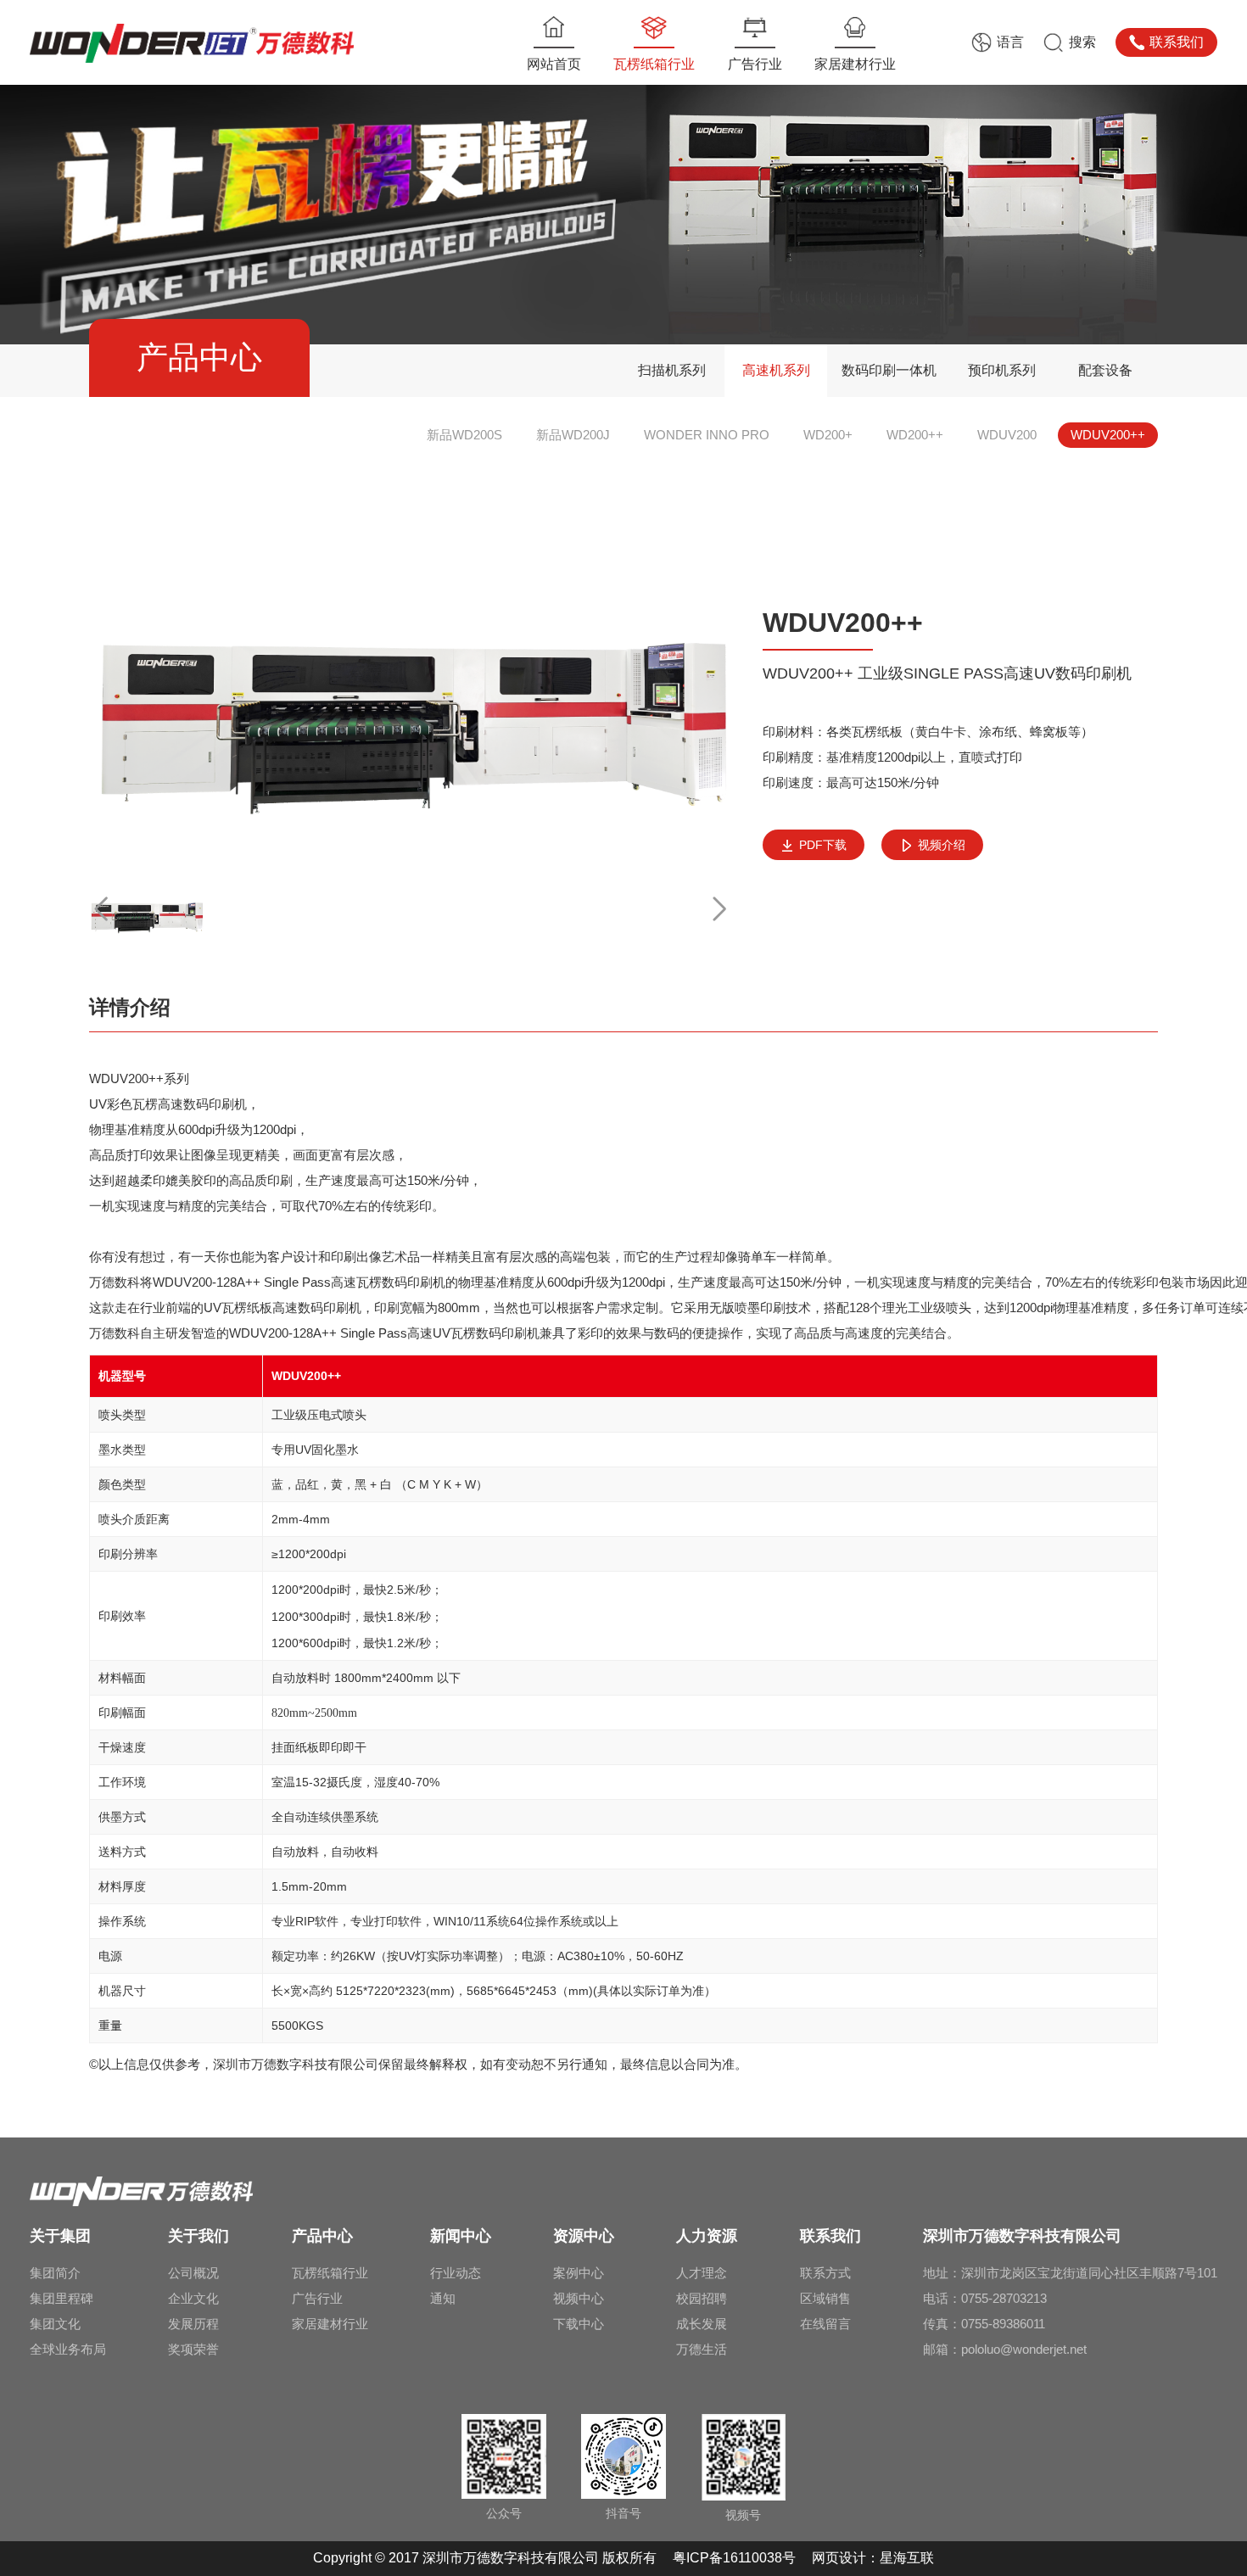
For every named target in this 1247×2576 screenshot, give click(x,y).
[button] (719, 909)
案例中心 (579, 2273)
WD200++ (915, 435)
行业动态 (456, 2273)
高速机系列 (776, 370)
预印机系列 (1002, 370)
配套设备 (1105, 370)
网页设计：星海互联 (873, 2558)
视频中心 (579, 2298)
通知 (443, 2298)
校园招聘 (702, 2298)
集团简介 (55, 2273)
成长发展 (702, 2324)
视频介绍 (942, 845)
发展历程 (193, 2324)
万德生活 (702, 2349)
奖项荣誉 (193, 2349)
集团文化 (55, 2324)
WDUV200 (1007, 435)
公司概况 (193, 2273)
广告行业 (317, 2298)
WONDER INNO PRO (707, 435)
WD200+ (828, 435)
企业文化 (193, 2298)
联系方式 (825, 2273)
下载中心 (579, 2324)
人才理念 (702, 2273)
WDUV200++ (1108, 435)
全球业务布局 (68, 2349)
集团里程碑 (62, 2298)
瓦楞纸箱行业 (330, 2273)
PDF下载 (823, 845)
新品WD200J (573, 435)
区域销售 (825, 2298)
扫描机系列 (672, 370)
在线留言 (825, 2324)
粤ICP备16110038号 (736, 2558)
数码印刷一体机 (889, 370)
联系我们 (1177, 42)
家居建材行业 (330, 2324)
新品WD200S (464, 435)
